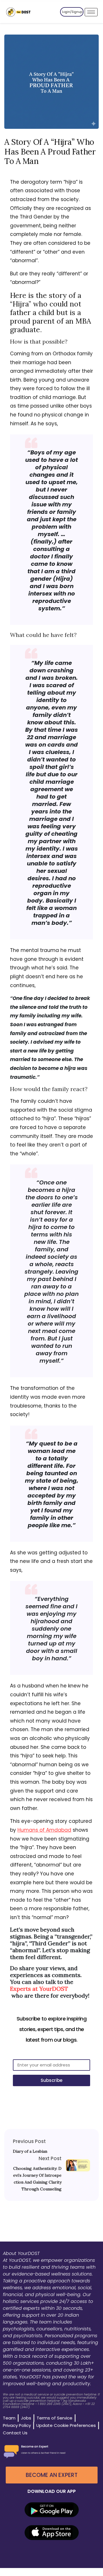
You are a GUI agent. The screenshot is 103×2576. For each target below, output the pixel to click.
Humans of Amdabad (44, 1830)
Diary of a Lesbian (30, 2151)
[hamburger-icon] (91, 12)
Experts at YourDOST (39, 1989)
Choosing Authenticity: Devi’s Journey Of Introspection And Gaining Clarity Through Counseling (37, 2179)
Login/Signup (72, 12)
